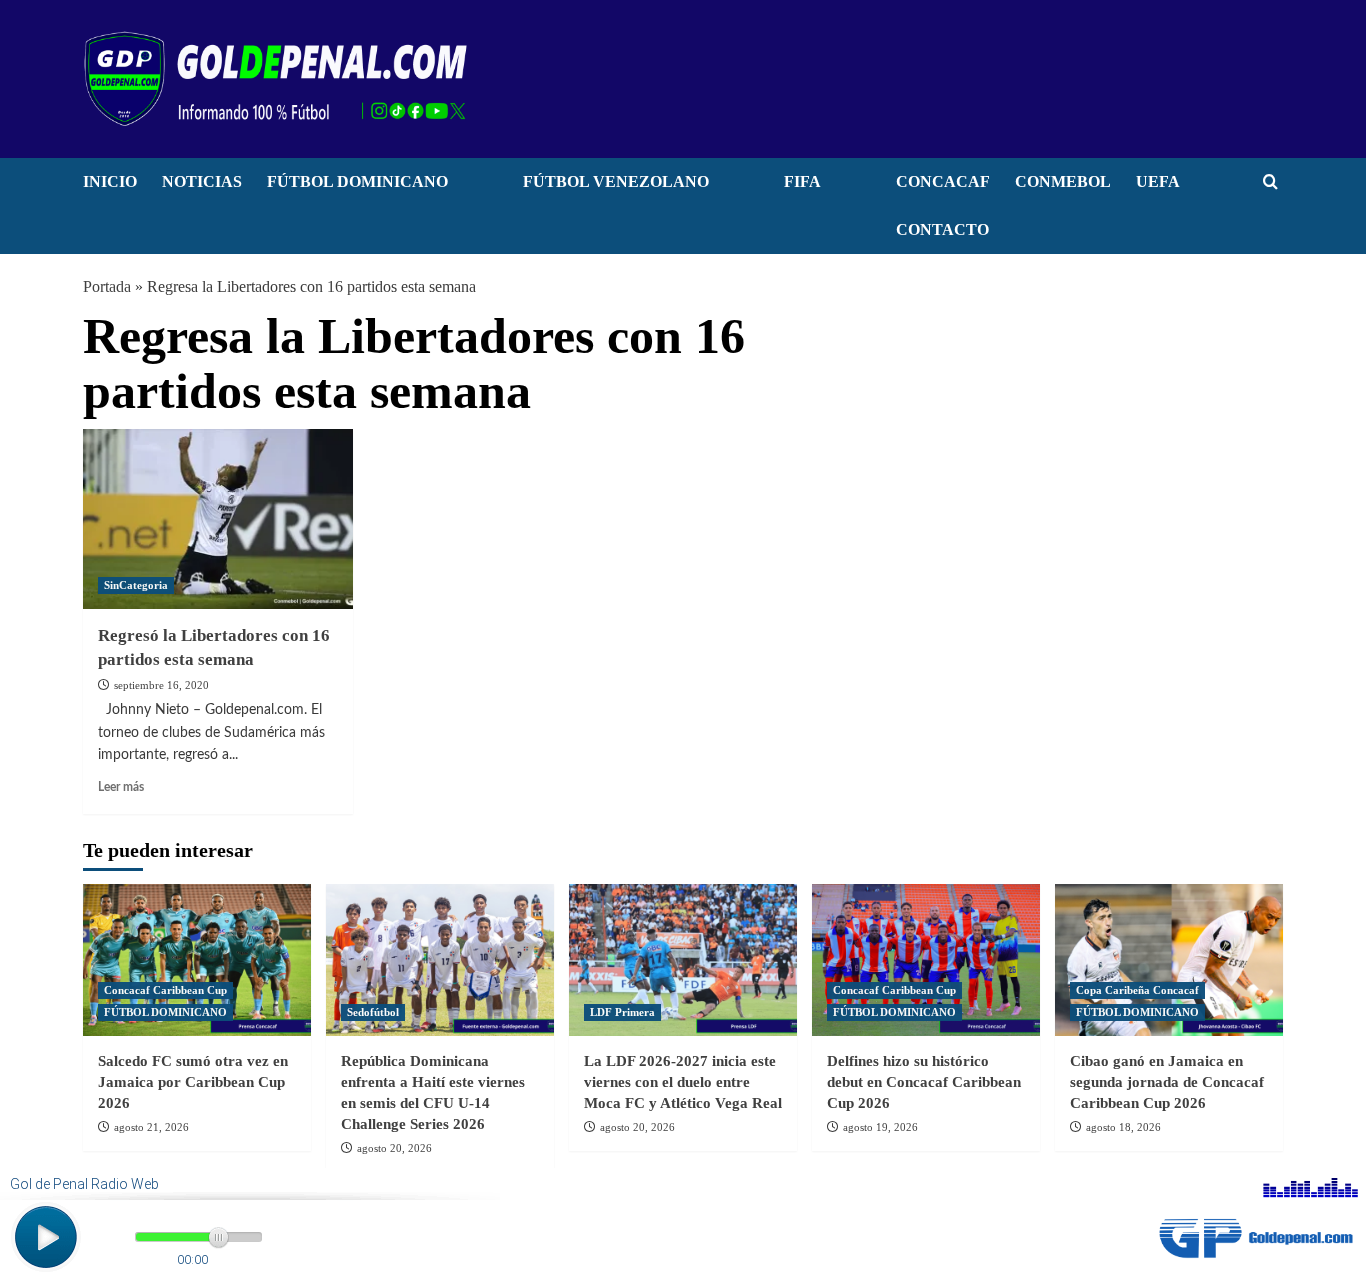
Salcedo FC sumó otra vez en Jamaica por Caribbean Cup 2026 (193, 1082)
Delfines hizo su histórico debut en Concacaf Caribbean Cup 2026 (924, 1082)
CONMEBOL (1063, 181)
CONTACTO (942, 229)
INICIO (110, 181)
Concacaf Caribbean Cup (165, 990)
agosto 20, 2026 (394, 1148)
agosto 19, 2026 (880, 1127)
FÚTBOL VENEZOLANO (616, 181)
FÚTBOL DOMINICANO (357, 181)
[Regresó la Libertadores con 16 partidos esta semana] (218, 519)
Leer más (121, 787)
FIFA (802, 181)
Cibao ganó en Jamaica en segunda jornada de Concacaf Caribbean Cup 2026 (1167, 1082)
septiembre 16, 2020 (161, 685)
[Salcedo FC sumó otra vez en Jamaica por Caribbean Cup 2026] (197, 960)
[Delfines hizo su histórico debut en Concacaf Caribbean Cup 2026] (926, 960)
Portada (107, 286)
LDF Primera (622, 1012)
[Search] (1270, 182)
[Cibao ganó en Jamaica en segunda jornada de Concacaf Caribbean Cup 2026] (1169, 960)
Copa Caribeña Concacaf (1137, 990)
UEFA (1158, 181)
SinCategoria (136, 585)
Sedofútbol (373, 1012)
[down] (473, 187)
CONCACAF (943, 181)
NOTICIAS (202, 181)
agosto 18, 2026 (1123, 1127)
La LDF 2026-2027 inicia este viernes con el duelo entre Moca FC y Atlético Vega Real (683, 1082)
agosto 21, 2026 (151, 1127)
